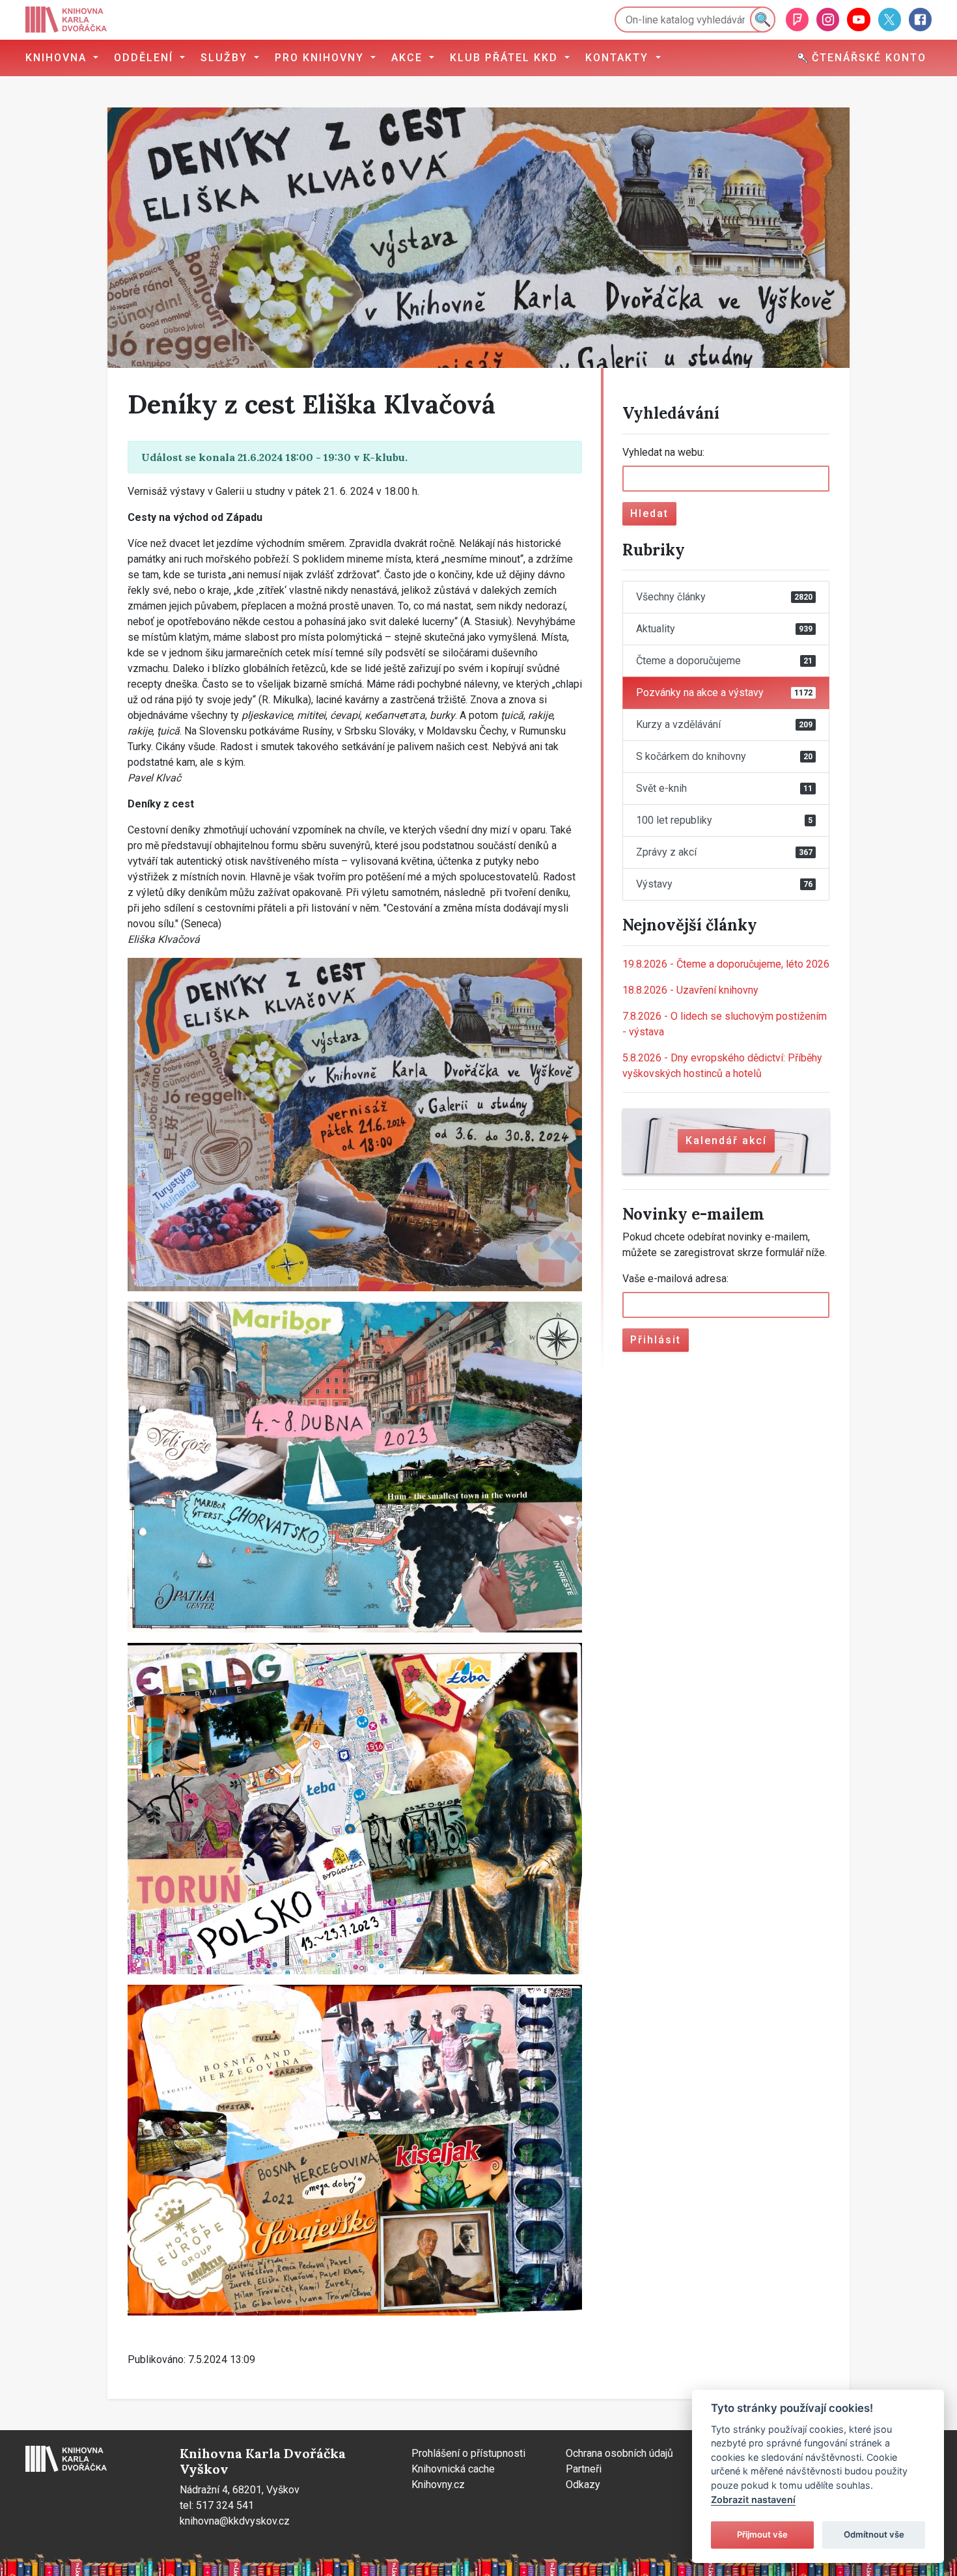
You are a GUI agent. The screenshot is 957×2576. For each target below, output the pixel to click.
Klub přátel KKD (506, 58)
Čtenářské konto (867, 58)
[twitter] (890, 19)
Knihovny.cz (438, 2485)
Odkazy (583, 2485)
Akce (409, 58)
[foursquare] (797, 19)
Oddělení (146, 58)
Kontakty (619, 58)
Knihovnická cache (453, 2469)
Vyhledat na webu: (663, 452)
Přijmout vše (762, 2534)
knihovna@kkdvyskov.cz (235, 2521)
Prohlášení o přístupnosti (468, 2453)
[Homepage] (66, 20)
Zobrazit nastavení (753, 2499)
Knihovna (58, 58)
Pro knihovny (321, 58)
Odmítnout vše (874, 2534)
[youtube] (858, 19)
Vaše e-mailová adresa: (675, 1279)
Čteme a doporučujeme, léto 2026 (726, 964)
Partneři (584, 2469)
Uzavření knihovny (690, 990)
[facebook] (920, 19)
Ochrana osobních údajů (619, 2453)
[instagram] (828, 19)
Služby (226, 58)
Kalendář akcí (726, 1141)
